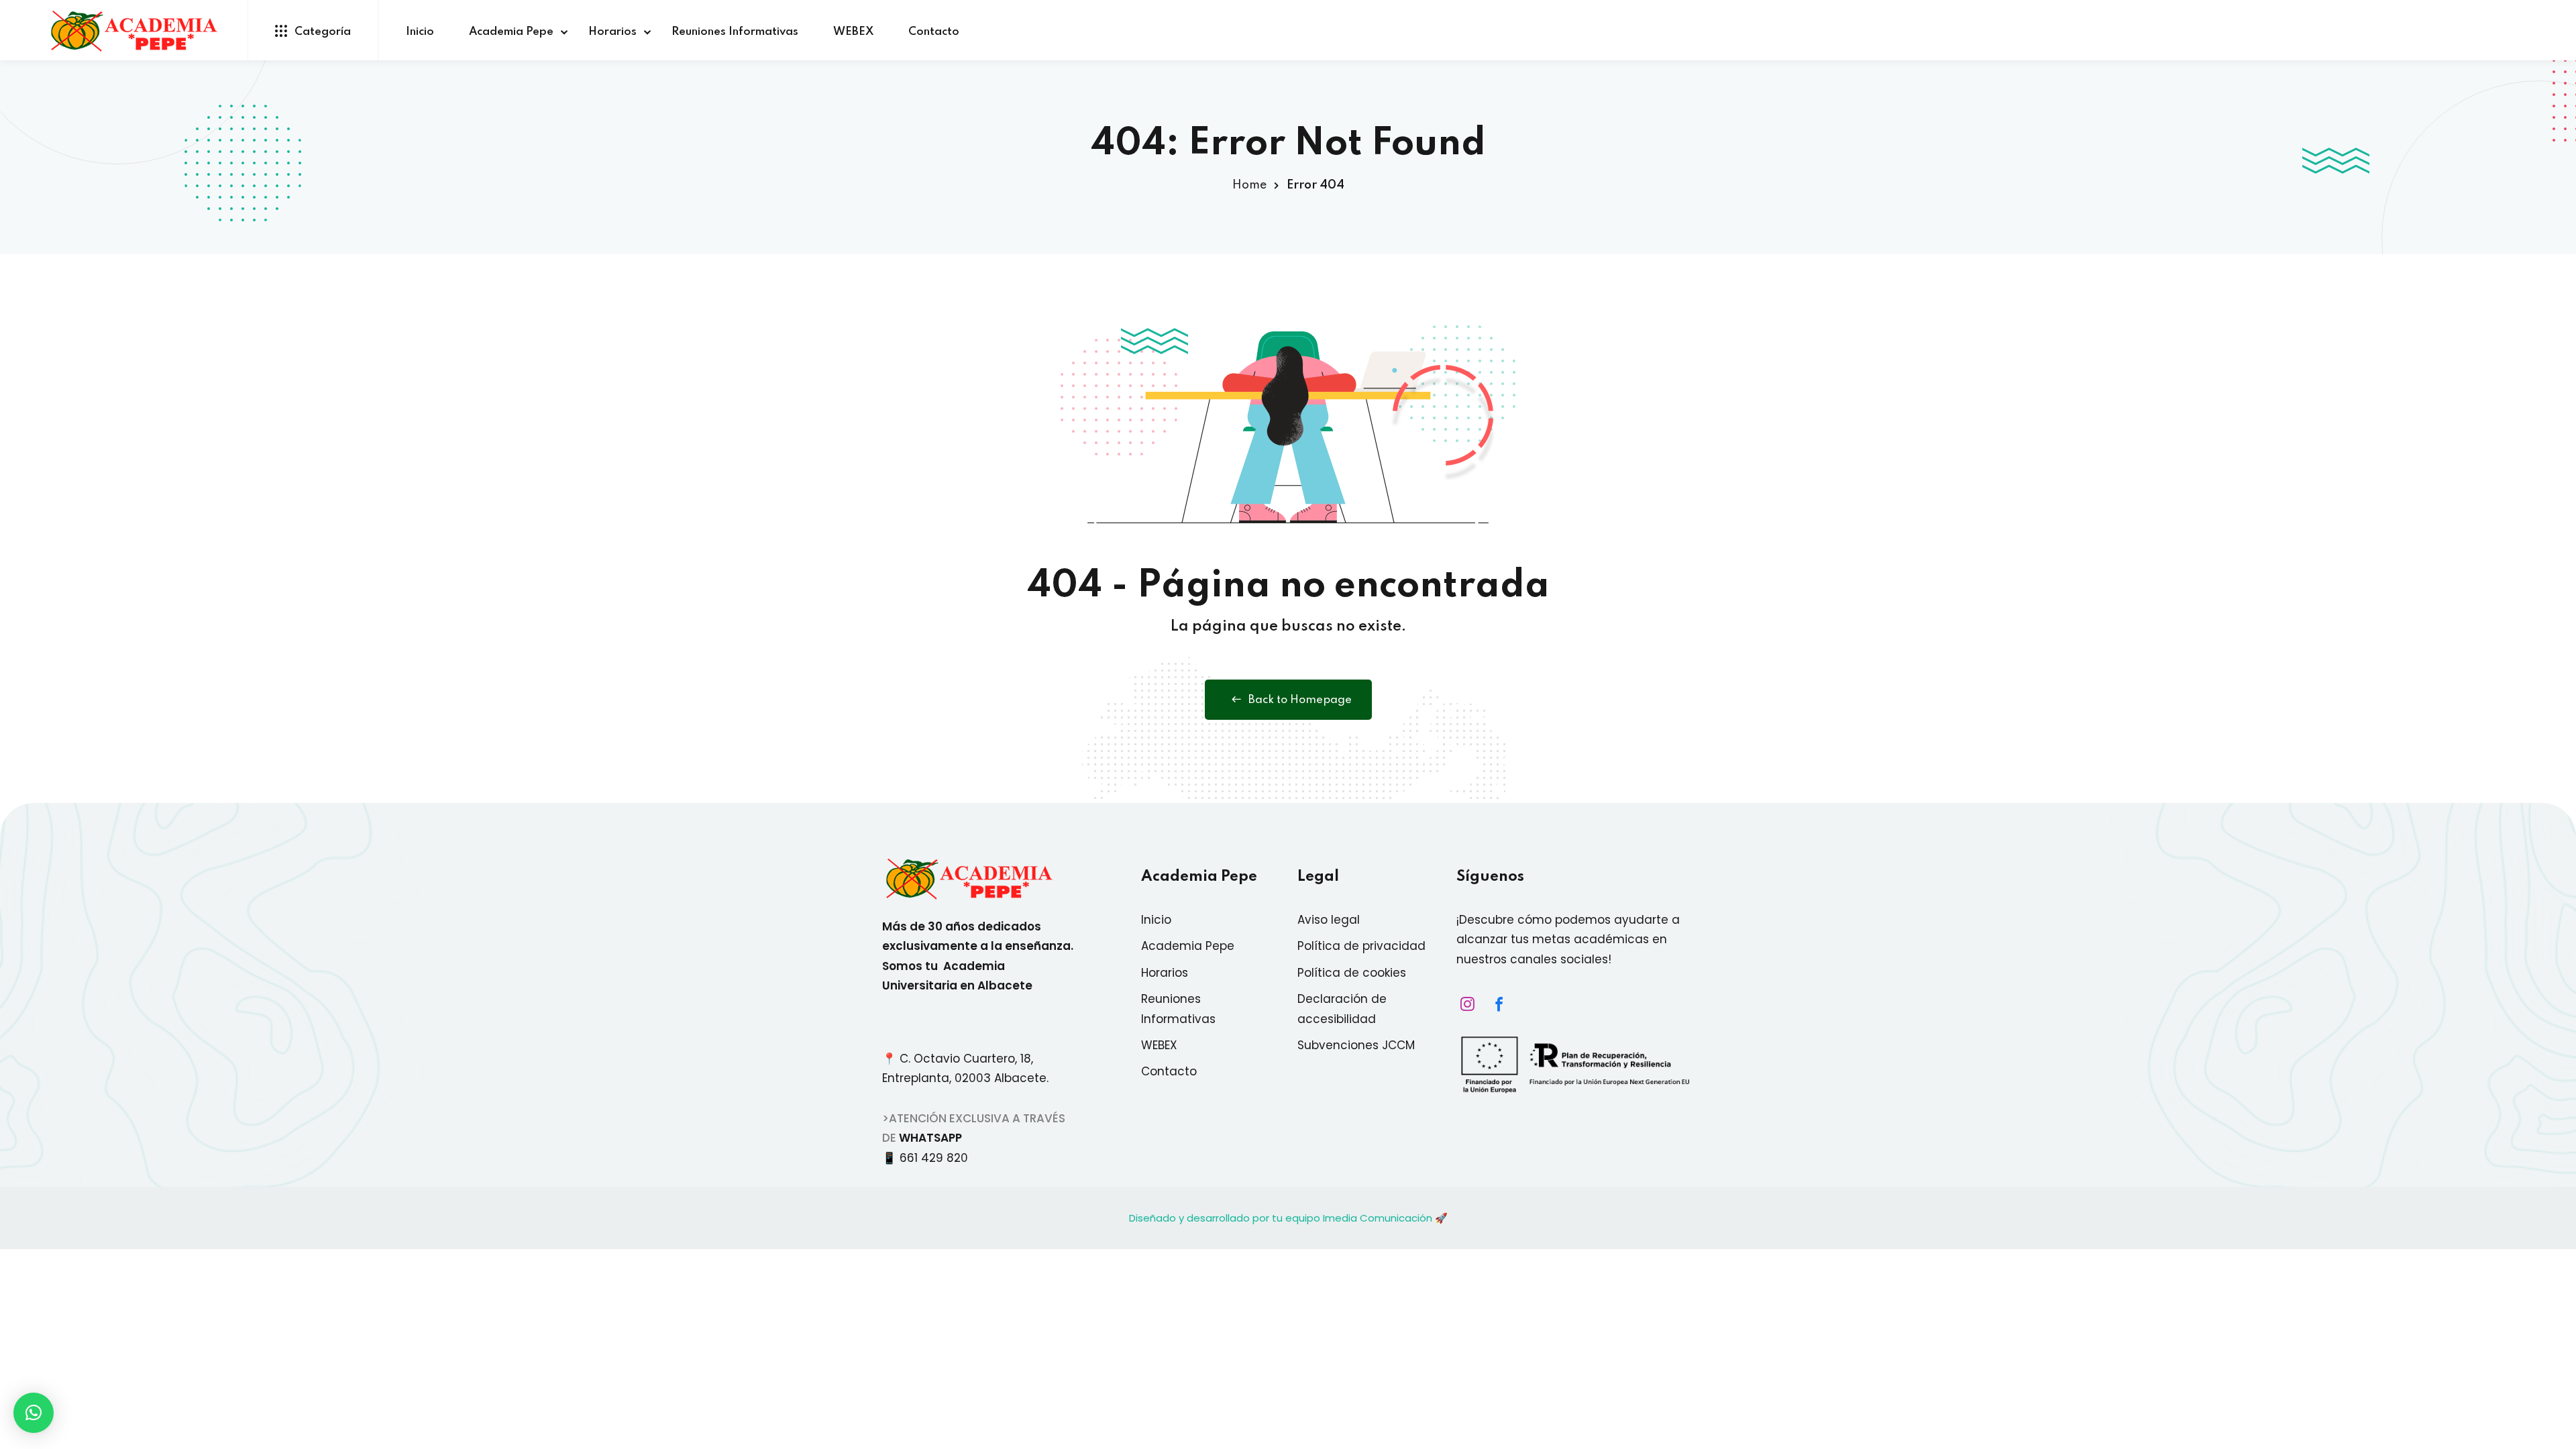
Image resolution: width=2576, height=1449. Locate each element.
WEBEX (853, 32)
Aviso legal (1329, 920)
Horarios (612, 32)
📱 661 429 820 (928, 1158)
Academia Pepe (511, 32)
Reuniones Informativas (735, 32)
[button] (34, 1413)
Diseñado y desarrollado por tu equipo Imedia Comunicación (1281, 1218)
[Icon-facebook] (1495, 1004)
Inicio (420, 32)
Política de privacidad (1361, 946)
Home (1249, 185)
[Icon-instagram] (1464, 1004)
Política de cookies (1352, 973)
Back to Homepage (1300, 700)
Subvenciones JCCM (1356, 1045)
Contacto (934, 32)
